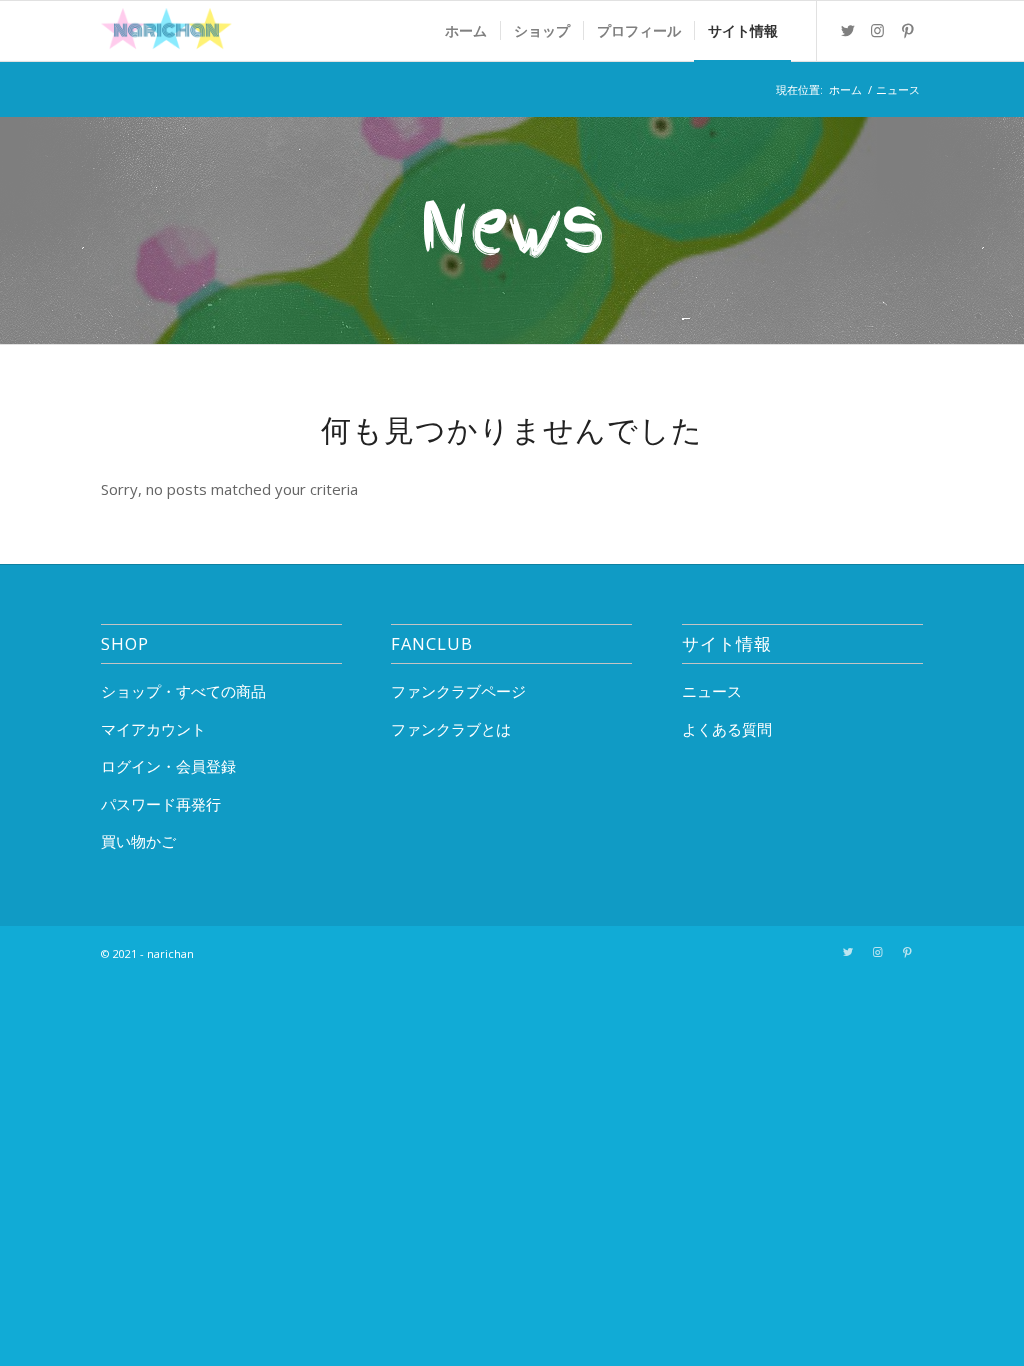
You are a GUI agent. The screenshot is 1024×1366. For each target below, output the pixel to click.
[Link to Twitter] (848, 30)
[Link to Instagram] (878, 30)
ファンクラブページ (458, 691)
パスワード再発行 (161, 804)
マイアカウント (153, 729)
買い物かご (138, 841)
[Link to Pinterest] (908, 30)
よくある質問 (727, 729)
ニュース (712, 691)
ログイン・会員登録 (168, 766)
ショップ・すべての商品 (183, 691)
